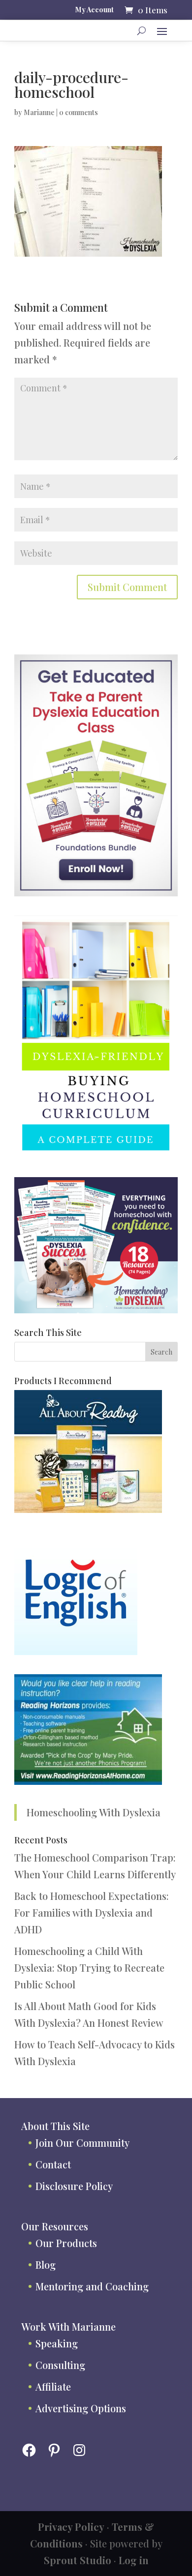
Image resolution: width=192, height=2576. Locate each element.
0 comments (79, 112)
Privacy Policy (71, 2527)
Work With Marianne (68, 2326)
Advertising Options (81, 2408)
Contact (53, 2164)
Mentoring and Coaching (92, 2286)
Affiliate (53, 2386)
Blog (46, 2265)
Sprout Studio (78, 2560)
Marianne (39, 112)
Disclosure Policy (74, 2186)
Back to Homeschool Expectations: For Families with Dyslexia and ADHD (92, 1912)
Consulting (60, 2365)
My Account (95, 10)
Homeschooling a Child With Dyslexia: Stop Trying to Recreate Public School (89, 1968)
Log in (134, 2560)
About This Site (55, 2126)
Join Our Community (82, 2143)
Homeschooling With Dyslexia (94, 1812)
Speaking (57, 2343)
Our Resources (55, 2226)
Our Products (66, 2243)
